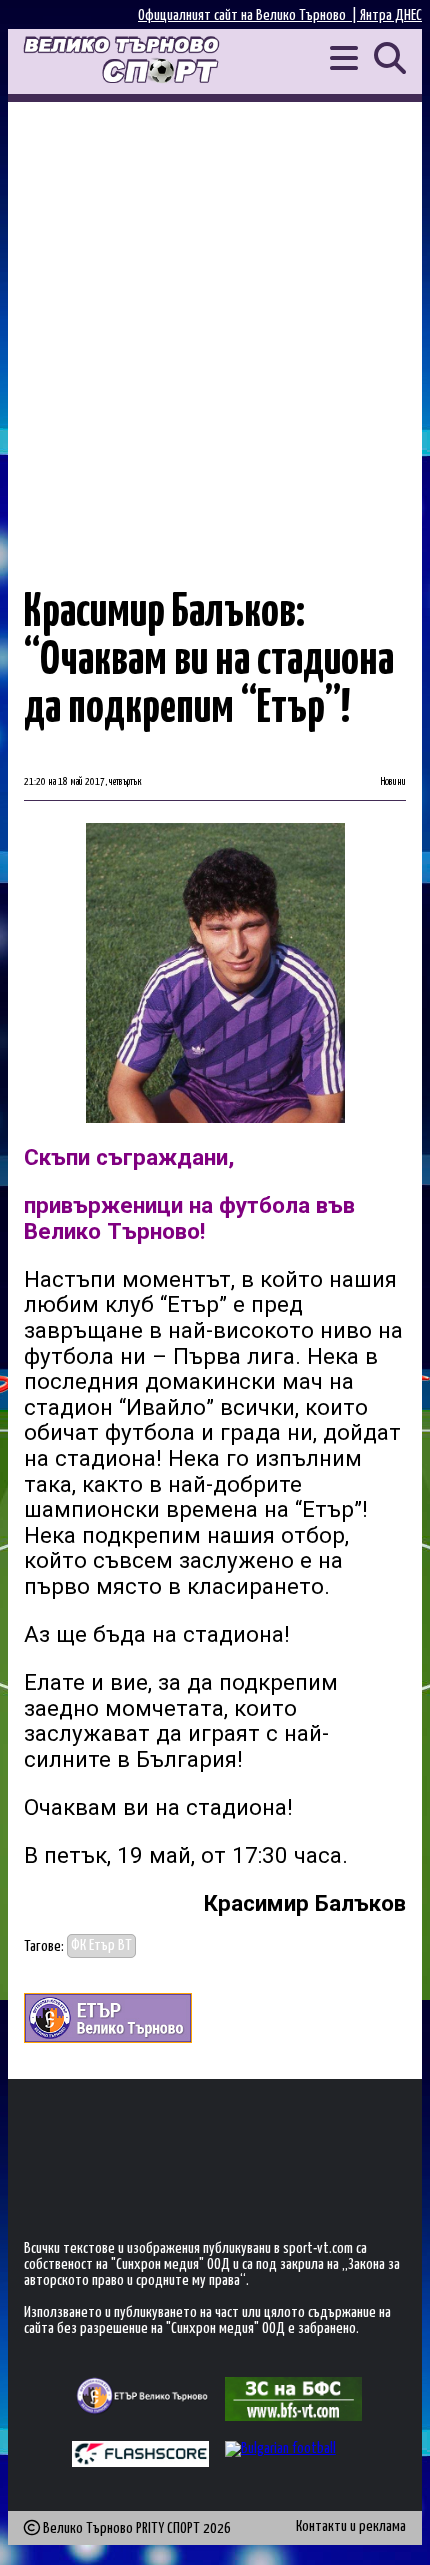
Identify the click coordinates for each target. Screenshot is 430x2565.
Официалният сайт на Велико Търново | (249, 15)
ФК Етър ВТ (101, 1946)
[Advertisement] (215, 327)
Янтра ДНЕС (391, 15)
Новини (393, 782)
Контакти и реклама (351, 2526)
